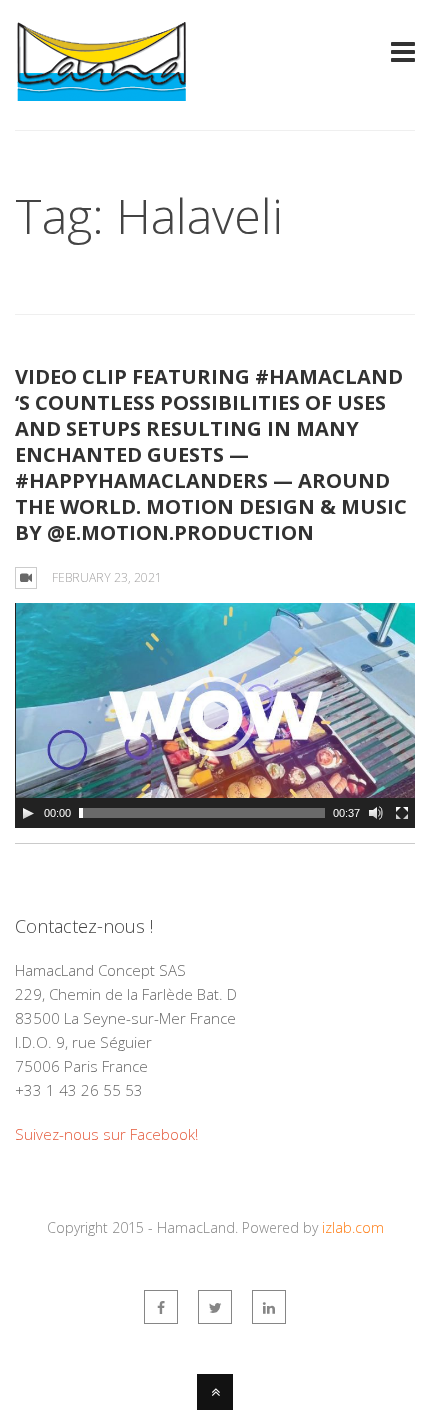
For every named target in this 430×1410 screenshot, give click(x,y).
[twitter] (215, 1307)
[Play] (28, 813)
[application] (215, 715)
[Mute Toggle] (376, 813)
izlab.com (353, 1227)
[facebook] (161, 1307)
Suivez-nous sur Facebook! (106, 1134)
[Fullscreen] (402, 813)
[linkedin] (269, 1307)
